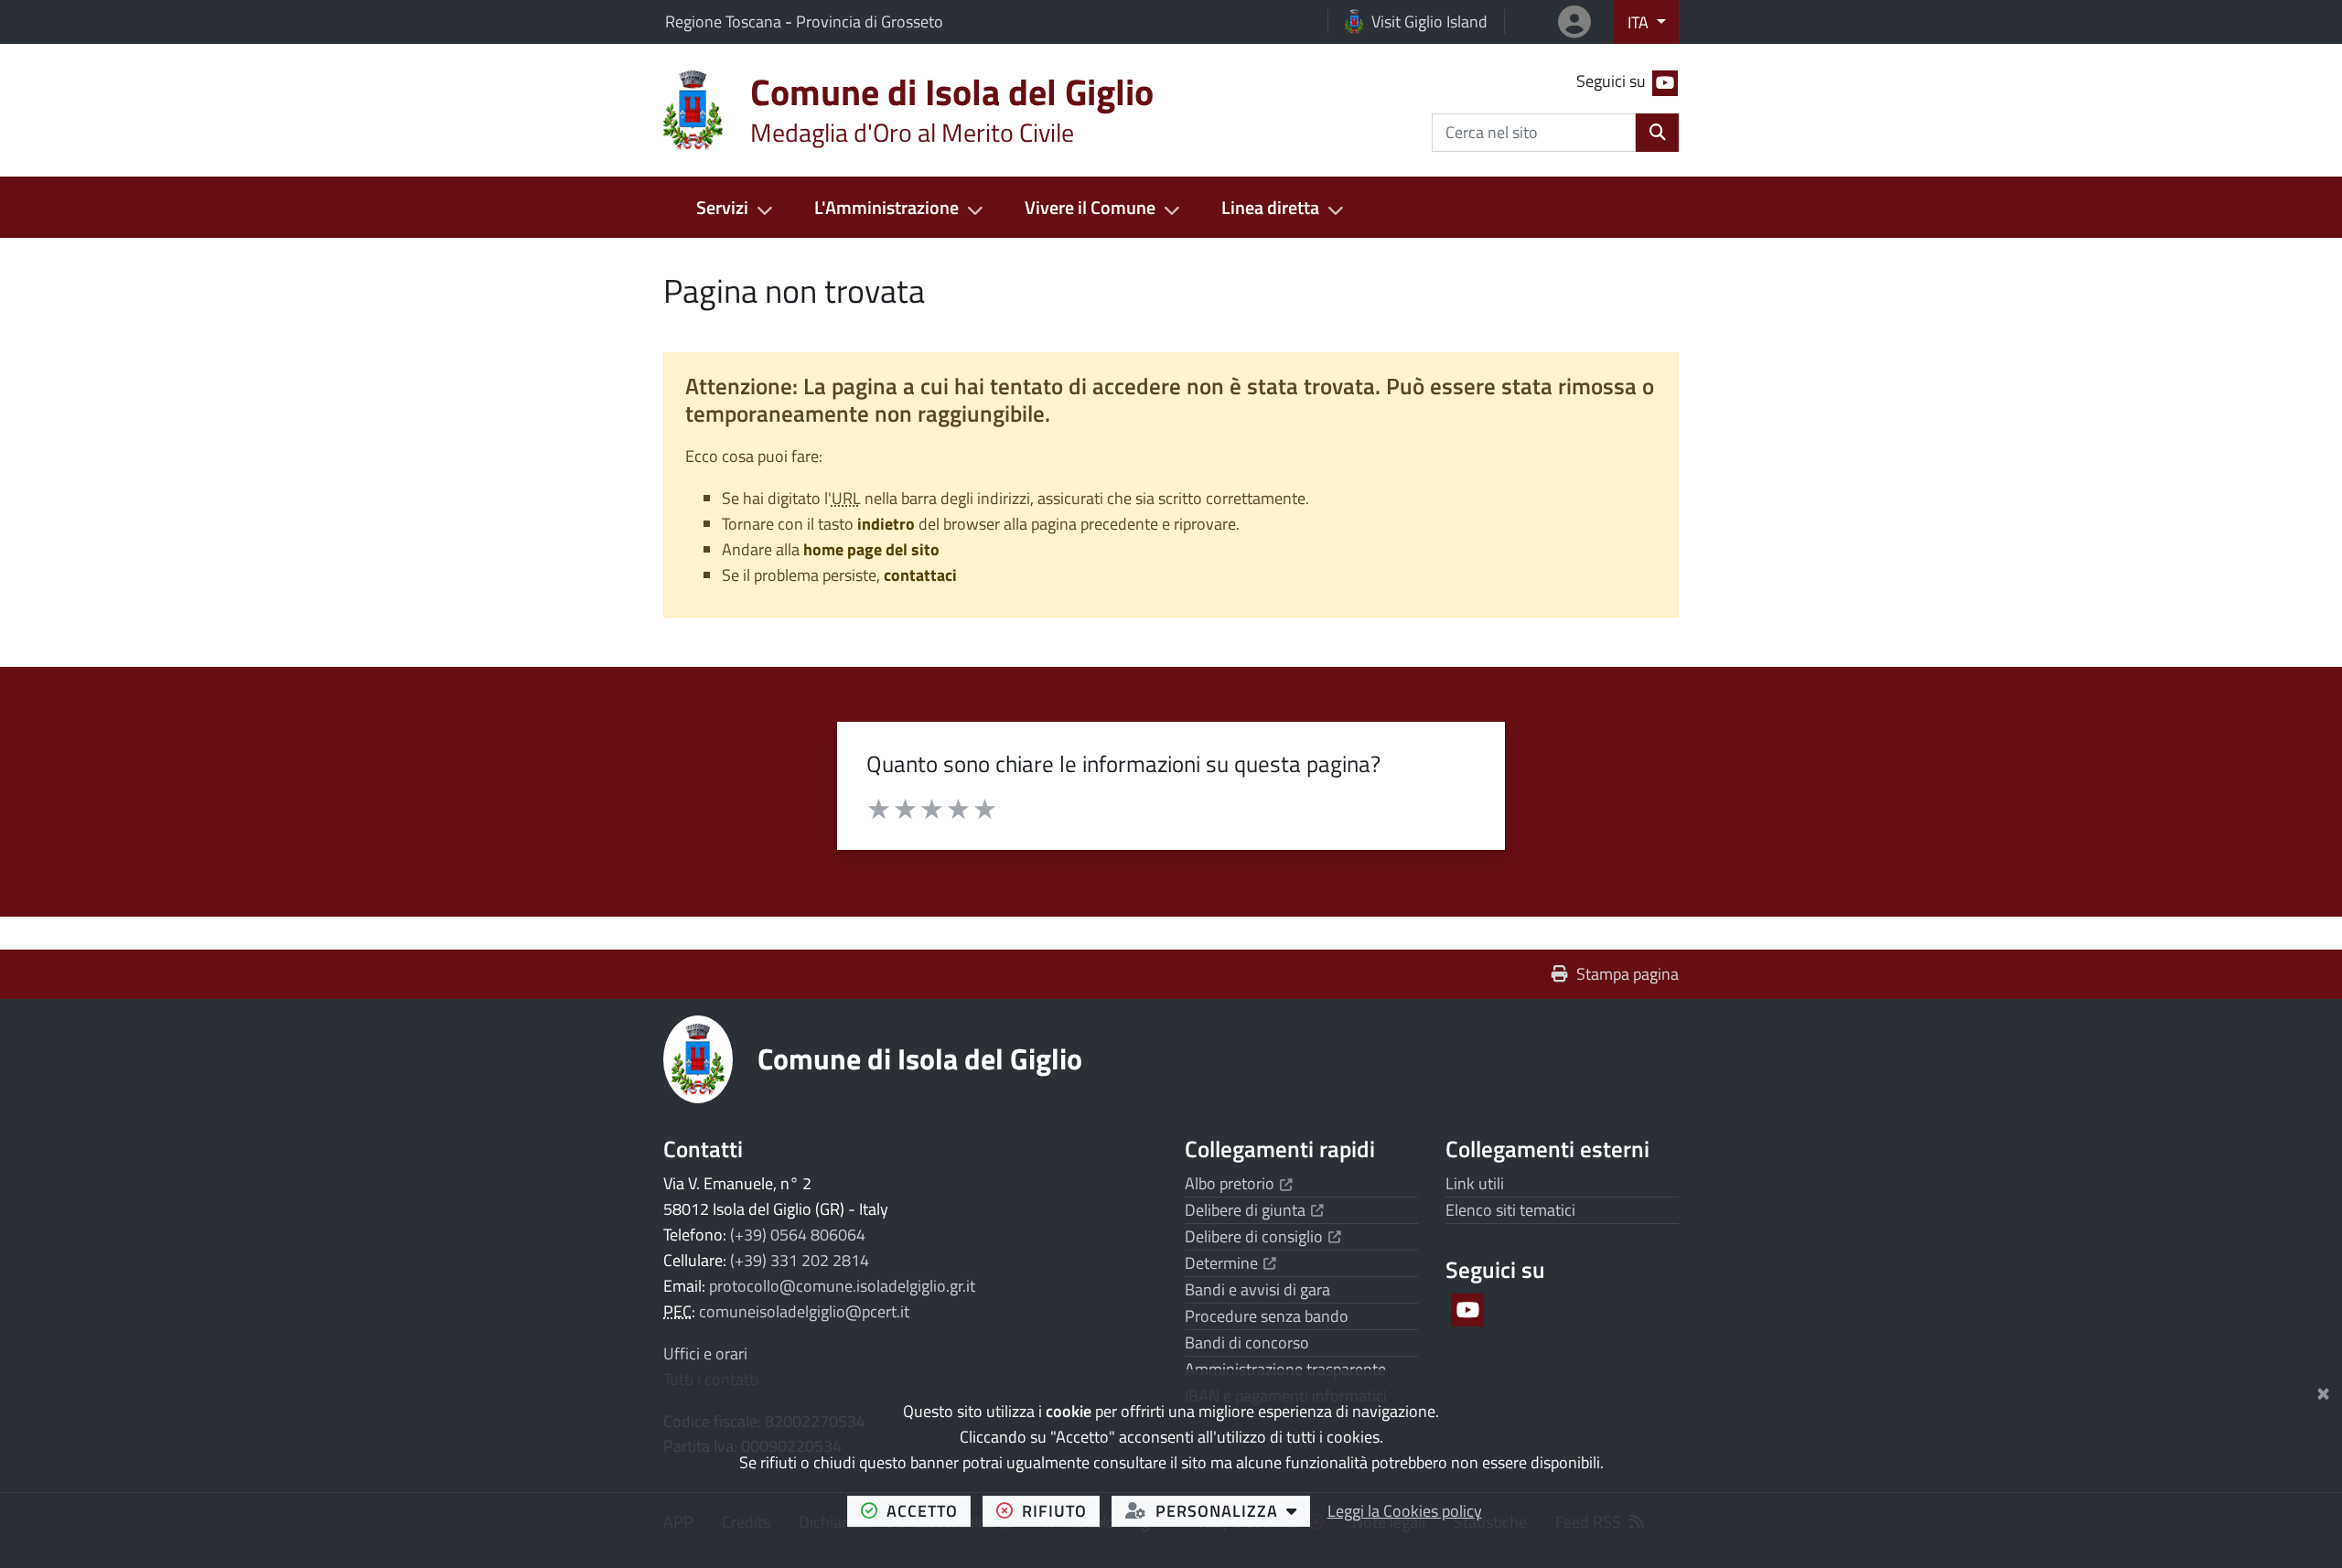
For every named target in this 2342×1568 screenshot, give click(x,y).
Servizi (722, 207)
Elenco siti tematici (1510, 1210)
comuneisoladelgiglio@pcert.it (804, 1311)
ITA (1640, 22)
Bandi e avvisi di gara (1257, 1289)
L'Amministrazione (886, 207)
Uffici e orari (705, 1353)
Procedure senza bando (1267, 1316)
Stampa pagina (1628, 974)
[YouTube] (1466, 1310)
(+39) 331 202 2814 (800, 1260)
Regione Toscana (725, 21)
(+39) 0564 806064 (798, 1235)
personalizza (1233, 1510)
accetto (929, 1510)
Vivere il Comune (1090, 207)
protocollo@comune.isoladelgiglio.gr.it (842, 1286)
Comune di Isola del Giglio (920, 1058)
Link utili (1475, 1183)
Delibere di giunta (1254, 1210)
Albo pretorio (1239, 1183)
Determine (1230, 1263)
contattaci (920, 575)
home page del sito (871, 549)
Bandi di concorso (1247, 1342)
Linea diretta (1270, 207)
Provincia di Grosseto (870, 21)
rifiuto (1061, 1510)
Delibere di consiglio (1263, 1236)
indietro (886, 524)
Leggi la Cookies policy (1405, 1511)
